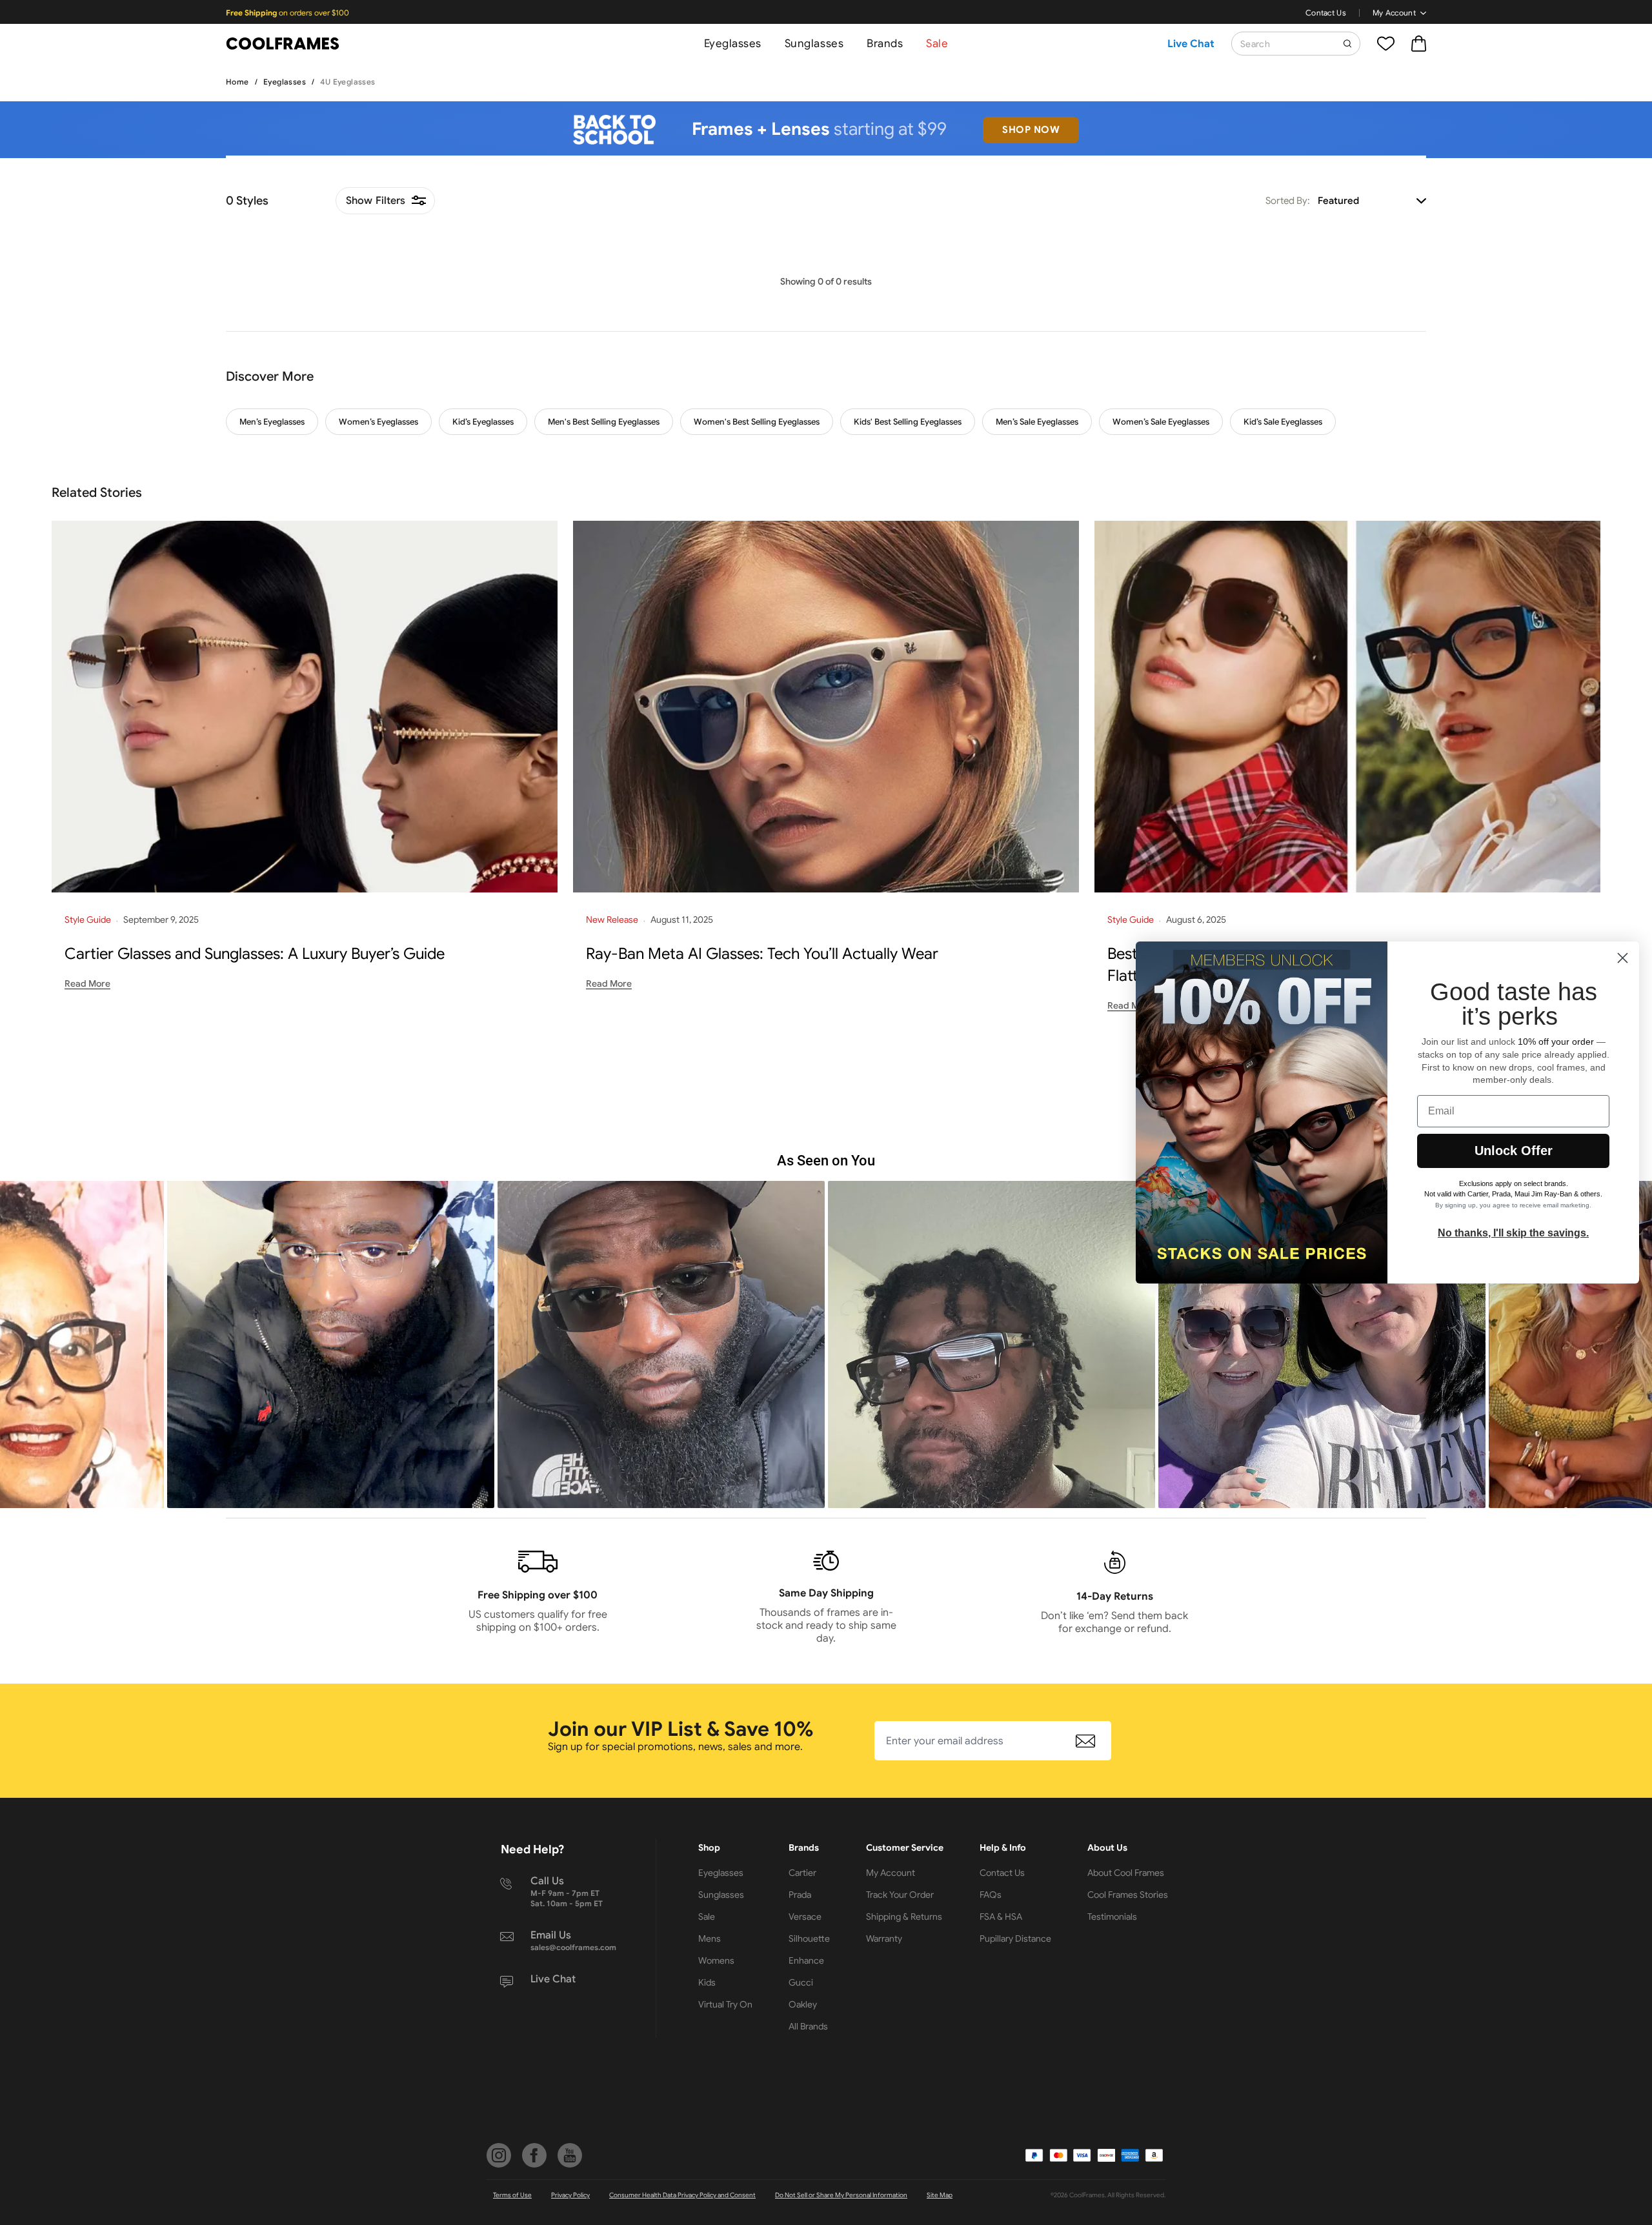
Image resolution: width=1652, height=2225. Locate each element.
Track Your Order (900, 1895)
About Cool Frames (1126, 1873)
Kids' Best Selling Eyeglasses (908, 422)
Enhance (806, 1960)
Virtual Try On (725, 2004)
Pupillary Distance (1015, 1938)
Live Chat (1191, 44)
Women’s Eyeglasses (378, 422)
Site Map (940, 2195)
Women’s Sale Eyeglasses (1161, 422)
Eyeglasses (733, 44)
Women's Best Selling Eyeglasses (757, 422)
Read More (87, 983)
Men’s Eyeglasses (272, 422)
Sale (937, 44)
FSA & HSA (1001, 1917)
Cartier (802, 1873)
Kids (707, 1982)
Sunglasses (814, 44)
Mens (710, 1938)
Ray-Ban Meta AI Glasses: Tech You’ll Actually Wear (762, 954)
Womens (716, 1960)
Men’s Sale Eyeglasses (1037, 422)
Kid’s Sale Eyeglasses (1283, 422)
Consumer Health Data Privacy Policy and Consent (682, 2195)
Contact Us (1326, 13)
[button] (331, 1344)
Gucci (801, 1982)
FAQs (991, 1895)
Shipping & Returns (904, 1917)
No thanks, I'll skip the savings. (1513, 1233)
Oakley (803, 2004)
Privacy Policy (570, 2195)
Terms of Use (512, 2195)
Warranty (884, 1938)
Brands (885, 44)
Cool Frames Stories (1128, 1895)
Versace (805, 1917)
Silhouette (809, 1938)
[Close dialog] (1623, 958)
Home (237, 82)
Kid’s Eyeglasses (483, 422)
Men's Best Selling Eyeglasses (604, 422)
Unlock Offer (1514, 1151)
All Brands (808, 2026)
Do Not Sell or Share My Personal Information (841, 2195)
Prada (800, 1895)
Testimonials (1112, 1917)
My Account (1394, 13)
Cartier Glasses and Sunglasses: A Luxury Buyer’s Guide (255, 954)
